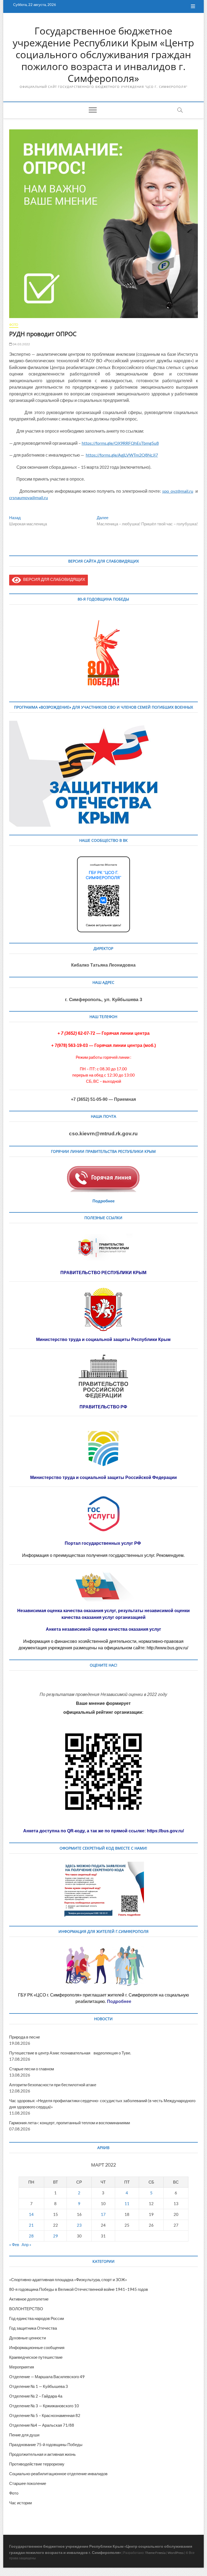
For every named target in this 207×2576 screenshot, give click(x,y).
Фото (14, 325)
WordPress (176, 2553)
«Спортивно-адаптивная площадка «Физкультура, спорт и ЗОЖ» (68, 2280)
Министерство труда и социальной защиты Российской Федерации (103, 1477)
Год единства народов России (37, 2318)
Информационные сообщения (37, 2347)
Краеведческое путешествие (36, 2357)
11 (127, 2203)
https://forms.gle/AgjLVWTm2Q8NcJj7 (122, 455)
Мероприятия (22, 2367)
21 (31, 2225)
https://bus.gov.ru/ (165, 1831)
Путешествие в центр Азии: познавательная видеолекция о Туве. (70, 2053)
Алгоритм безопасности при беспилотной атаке (53, 2085)
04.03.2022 (21, 344)
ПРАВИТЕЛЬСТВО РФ (103, 1407)
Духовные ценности (27, 2338)
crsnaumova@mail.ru (29, 497)
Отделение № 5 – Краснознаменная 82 (45, 2415)
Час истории (20, 2503)
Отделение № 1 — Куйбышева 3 (39, 2386)
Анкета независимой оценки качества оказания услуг (103, 1629)
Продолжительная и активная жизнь (42, 2454)
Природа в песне (25, 2037)
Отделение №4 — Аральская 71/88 (42, 2425)
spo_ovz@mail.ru (178, 491)
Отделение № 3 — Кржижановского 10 (44, 2406)
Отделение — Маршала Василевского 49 (47, 2377)
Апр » (26, 2244)
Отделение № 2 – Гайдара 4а (36, 2396)
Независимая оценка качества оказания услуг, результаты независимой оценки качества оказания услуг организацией (103, 1614)
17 (103, 2214)
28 (31, 2236)
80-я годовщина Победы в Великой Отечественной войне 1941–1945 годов (79, 2289)
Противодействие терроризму (37, 2464)
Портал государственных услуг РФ (103, 1543)
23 (79, 2225)
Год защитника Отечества (33, 2328)
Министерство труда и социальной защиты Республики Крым (103, 1339)
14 (31, 2214)
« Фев (14, 2244)
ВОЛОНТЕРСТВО (26, 2309)
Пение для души (24, 2435)
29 (56, 2236)
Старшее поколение (28, 2483)
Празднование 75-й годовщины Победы (46, 2444)
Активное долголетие (29, 2299)
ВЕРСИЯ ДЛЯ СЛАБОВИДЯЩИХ (53, 579)
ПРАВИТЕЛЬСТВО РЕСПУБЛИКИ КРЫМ (103, 1273)
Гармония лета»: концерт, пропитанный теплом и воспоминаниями (70, 2123)
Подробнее (103, 1201)
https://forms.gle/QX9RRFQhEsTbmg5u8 (120, 443)
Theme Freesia (155, 2553)
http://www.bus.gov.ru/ (167, 1648)
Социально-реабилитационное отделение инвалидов (58, 2474)
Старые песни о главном (32, 2069)
